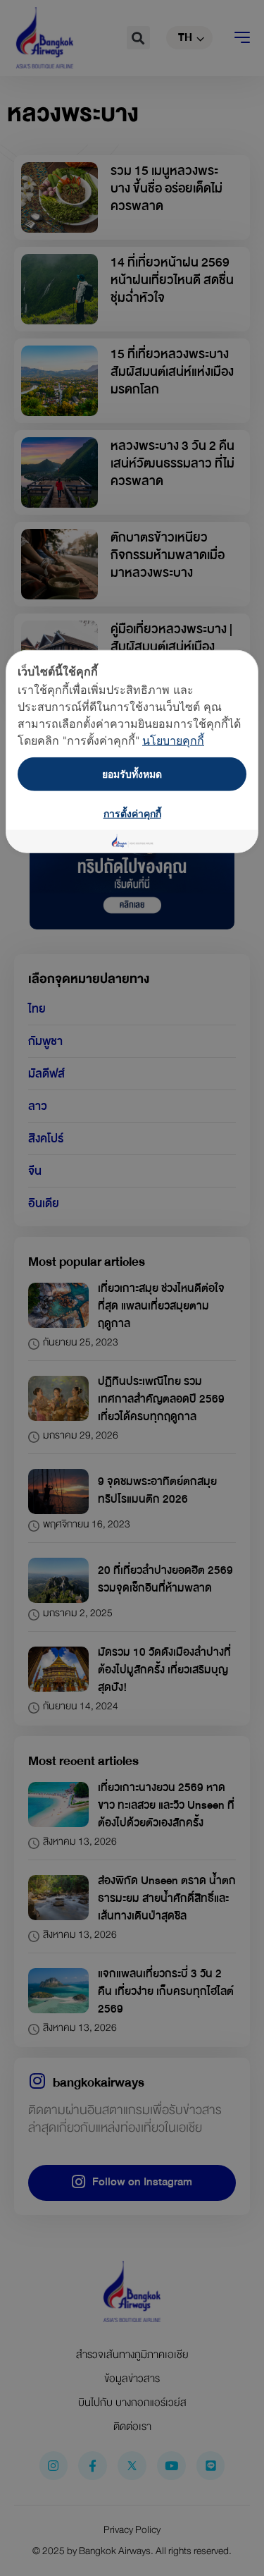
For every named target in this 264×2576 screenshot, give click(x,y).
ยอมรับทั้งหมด (132, 774)
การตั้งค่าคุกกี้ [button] (132, 813)
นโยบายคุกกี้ (173, 740)
